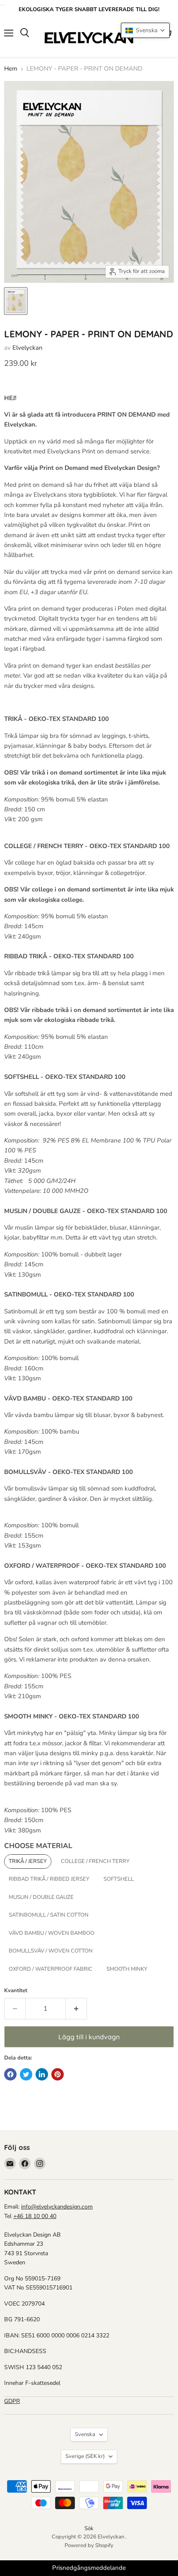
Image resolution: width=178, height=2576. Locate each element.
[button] (145, 30)
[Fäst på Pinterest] (58, 2074)
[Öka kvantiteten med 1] (76, 2009)
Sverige (85, 2456)
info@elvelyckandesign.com (57, 2207)
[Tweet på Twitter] (26, 2074)
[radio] (28, 1862)
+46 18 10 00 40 (35, 2216)
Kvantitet (16, 1991)
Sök (89, 2529)
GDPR (12, 2401)
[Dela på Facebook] (10, 2074)
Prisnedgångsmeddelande (89, 2568)
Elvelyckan (28, 348)
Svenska (85, 2434)
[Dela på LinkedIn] (42, 2074)
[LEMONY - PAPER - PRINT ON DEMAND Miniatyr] (16, 301)
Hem (11, 69)
